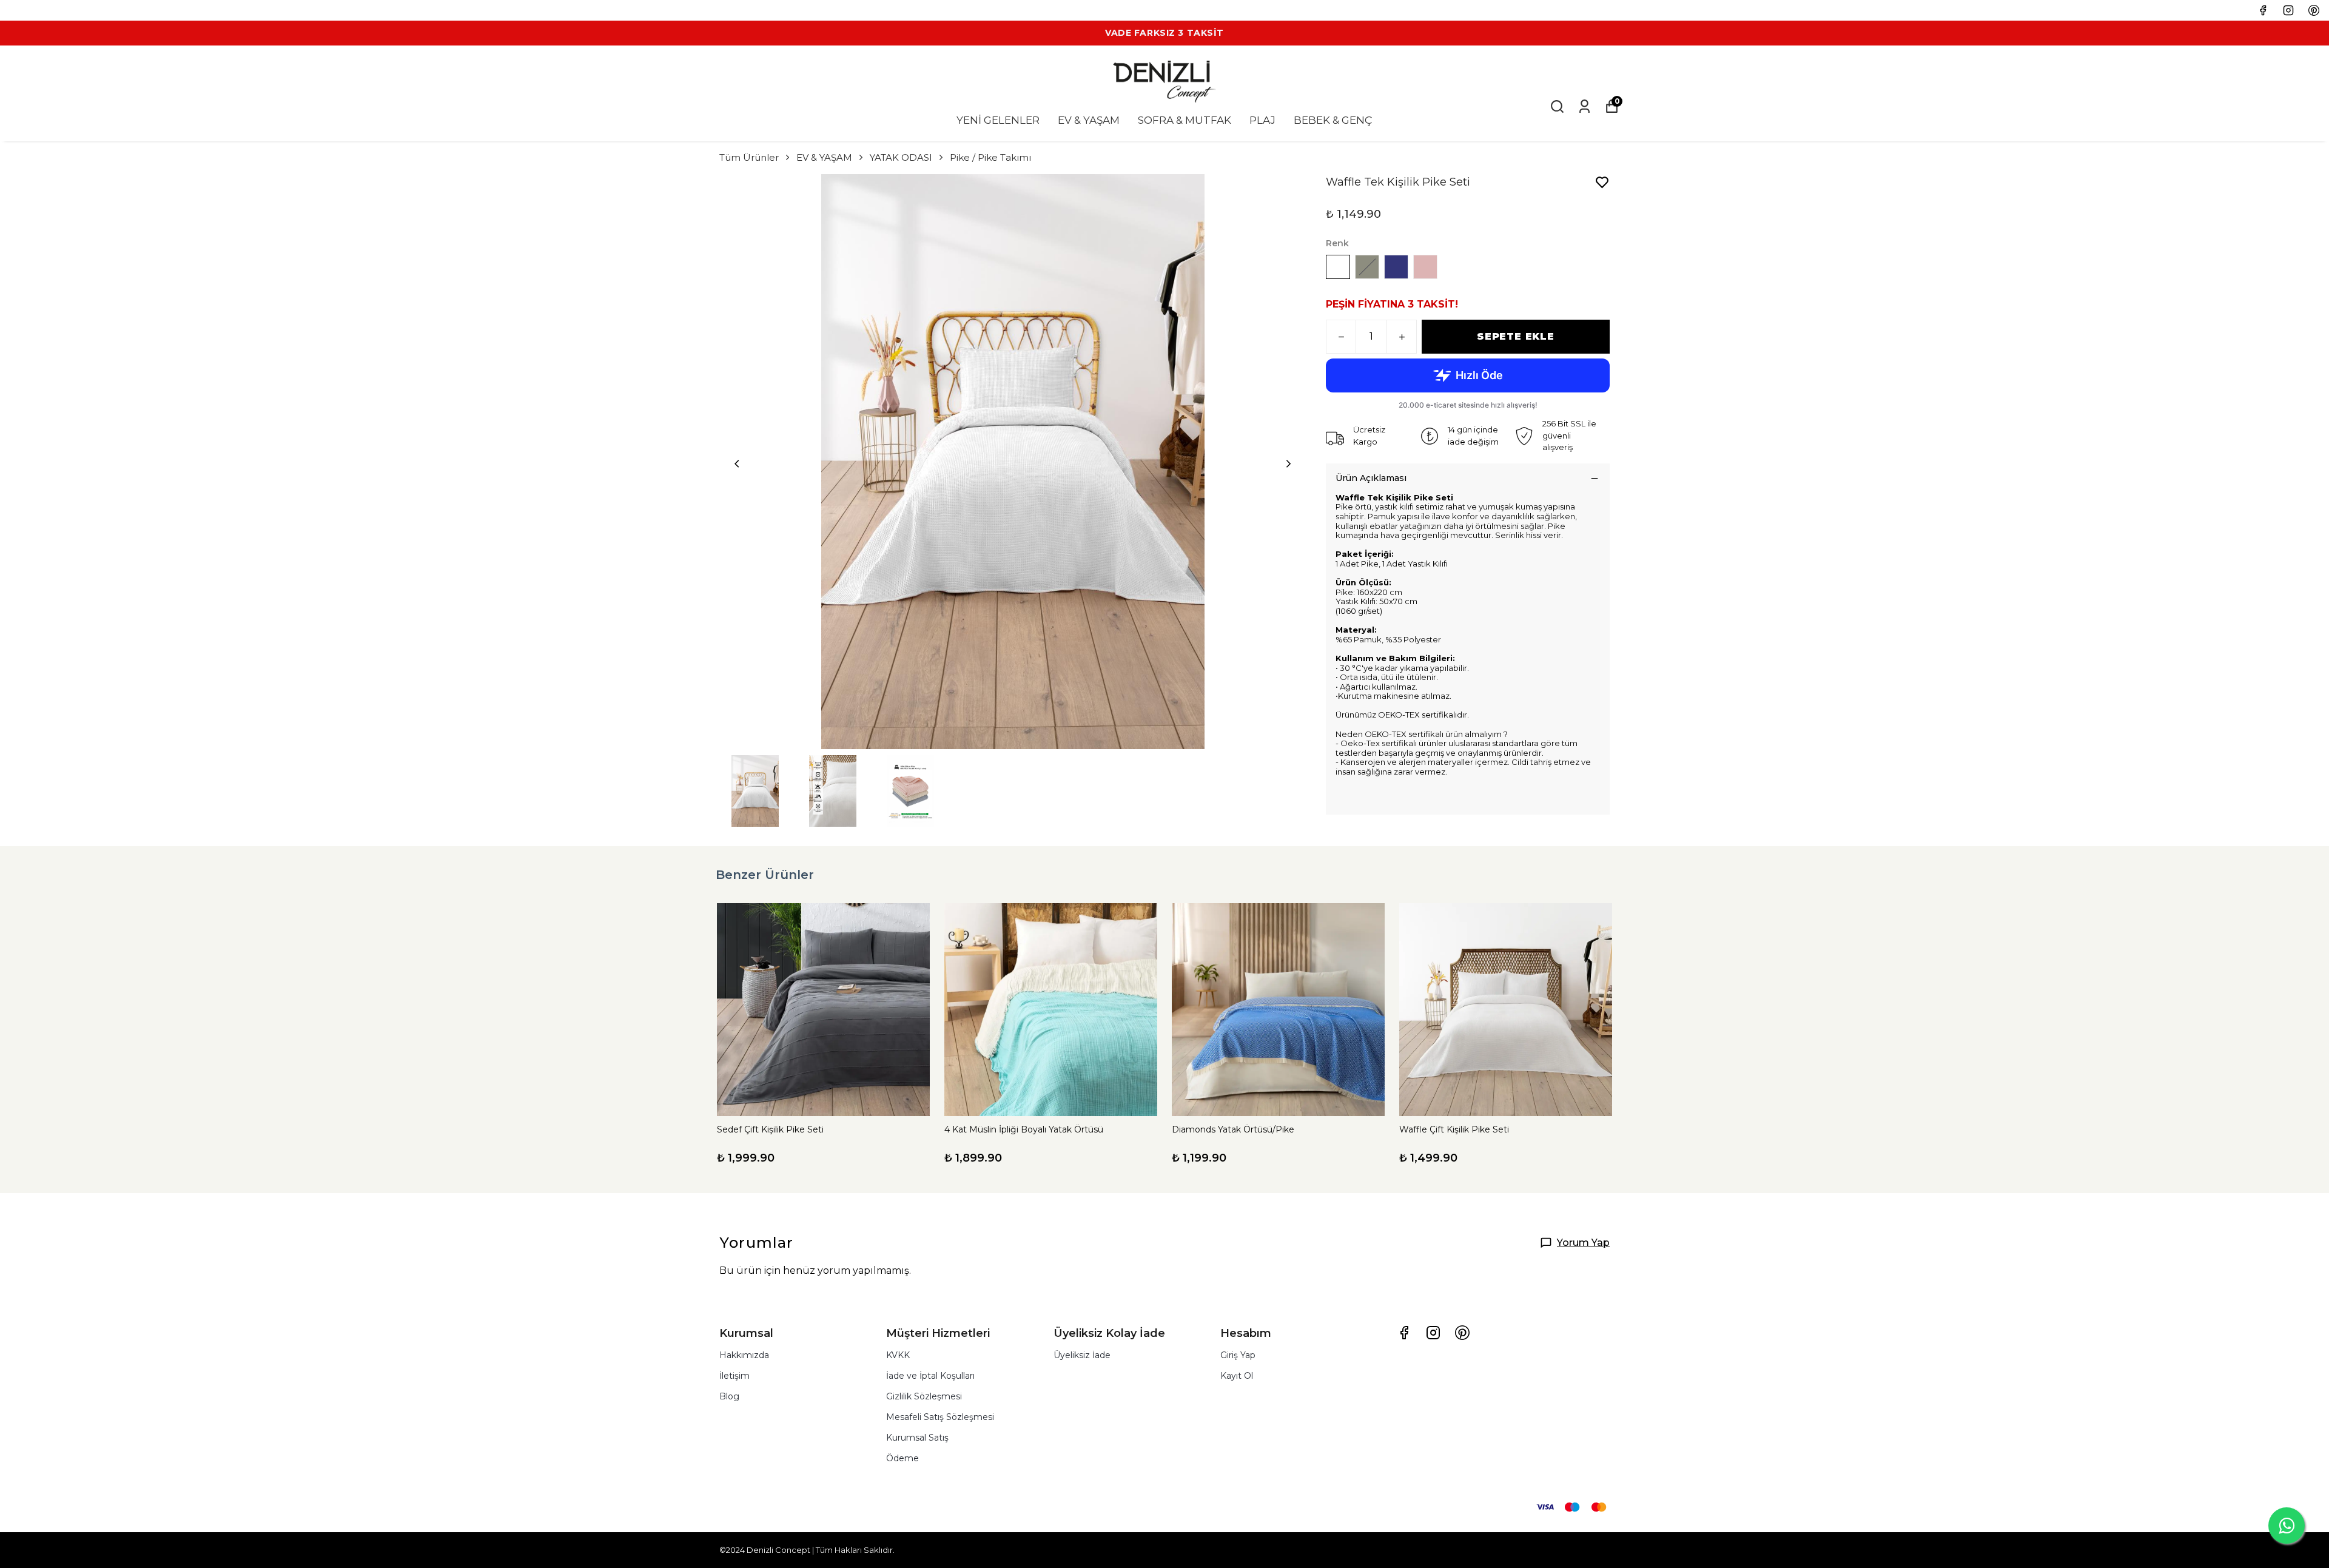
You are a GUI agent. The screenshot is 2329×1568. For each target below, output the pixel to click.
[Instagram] (1433, 1333)
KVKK (898, 1355)
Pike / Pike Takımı (990, 157)
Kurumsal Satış (917, 1438)
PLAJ (1262, 120)
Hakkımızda (744, 1355)
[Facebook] (1404, 1333)
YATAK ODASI (901, 157)
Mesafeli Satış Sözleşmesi (940, 1417)
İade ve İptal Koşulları (930, 1376)
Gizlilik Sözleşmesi (924, 1396)
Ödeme (902, 1458)
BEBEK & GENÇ (1333, 120)
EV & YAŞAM (1089, 120)
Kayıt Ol (1237, 1376)
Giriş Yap (1238, 1355)
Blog (729, 1396)
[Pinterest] (1462, 1333)
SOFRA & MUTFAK (1185, 120)
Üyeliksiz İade (1082, 1355)
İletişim (734, 1376)
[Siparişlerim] (1585, 106)
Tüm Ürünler (749, 157)
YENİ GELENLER (998, 120)
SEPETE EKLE (1516, 336)
